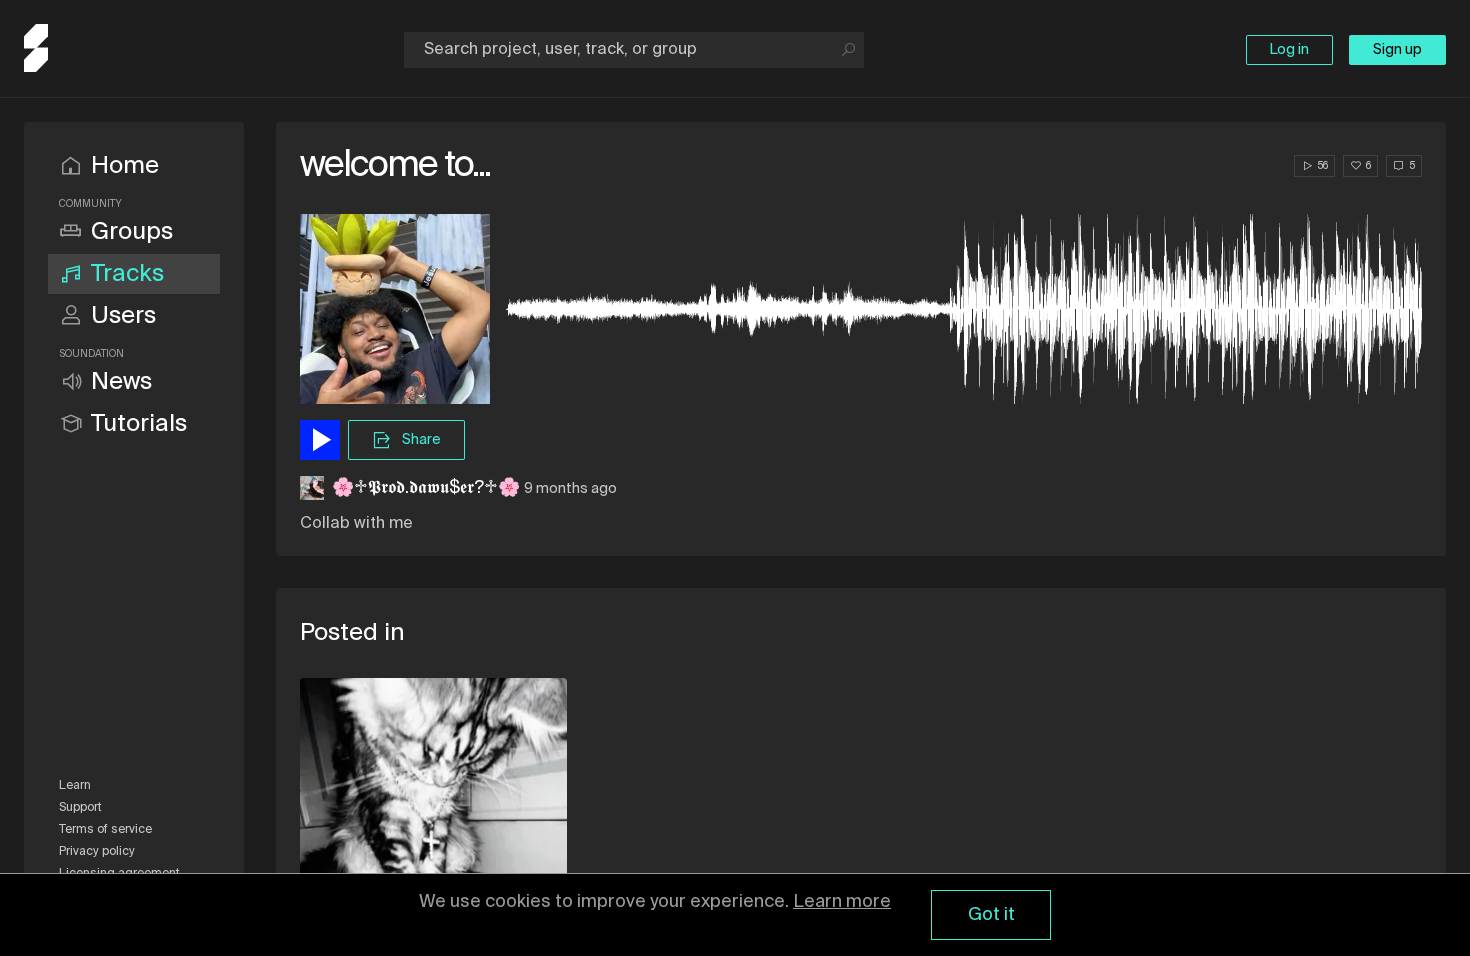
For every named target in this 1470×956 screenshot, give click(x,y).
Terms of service (105, 830)
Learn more (842, 902)
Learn (75, 786)
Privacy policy (97, 852)
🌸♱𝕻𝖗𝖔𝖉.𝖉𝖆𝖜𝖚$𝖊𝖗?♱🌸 (426, 488)
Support (80, 808)
